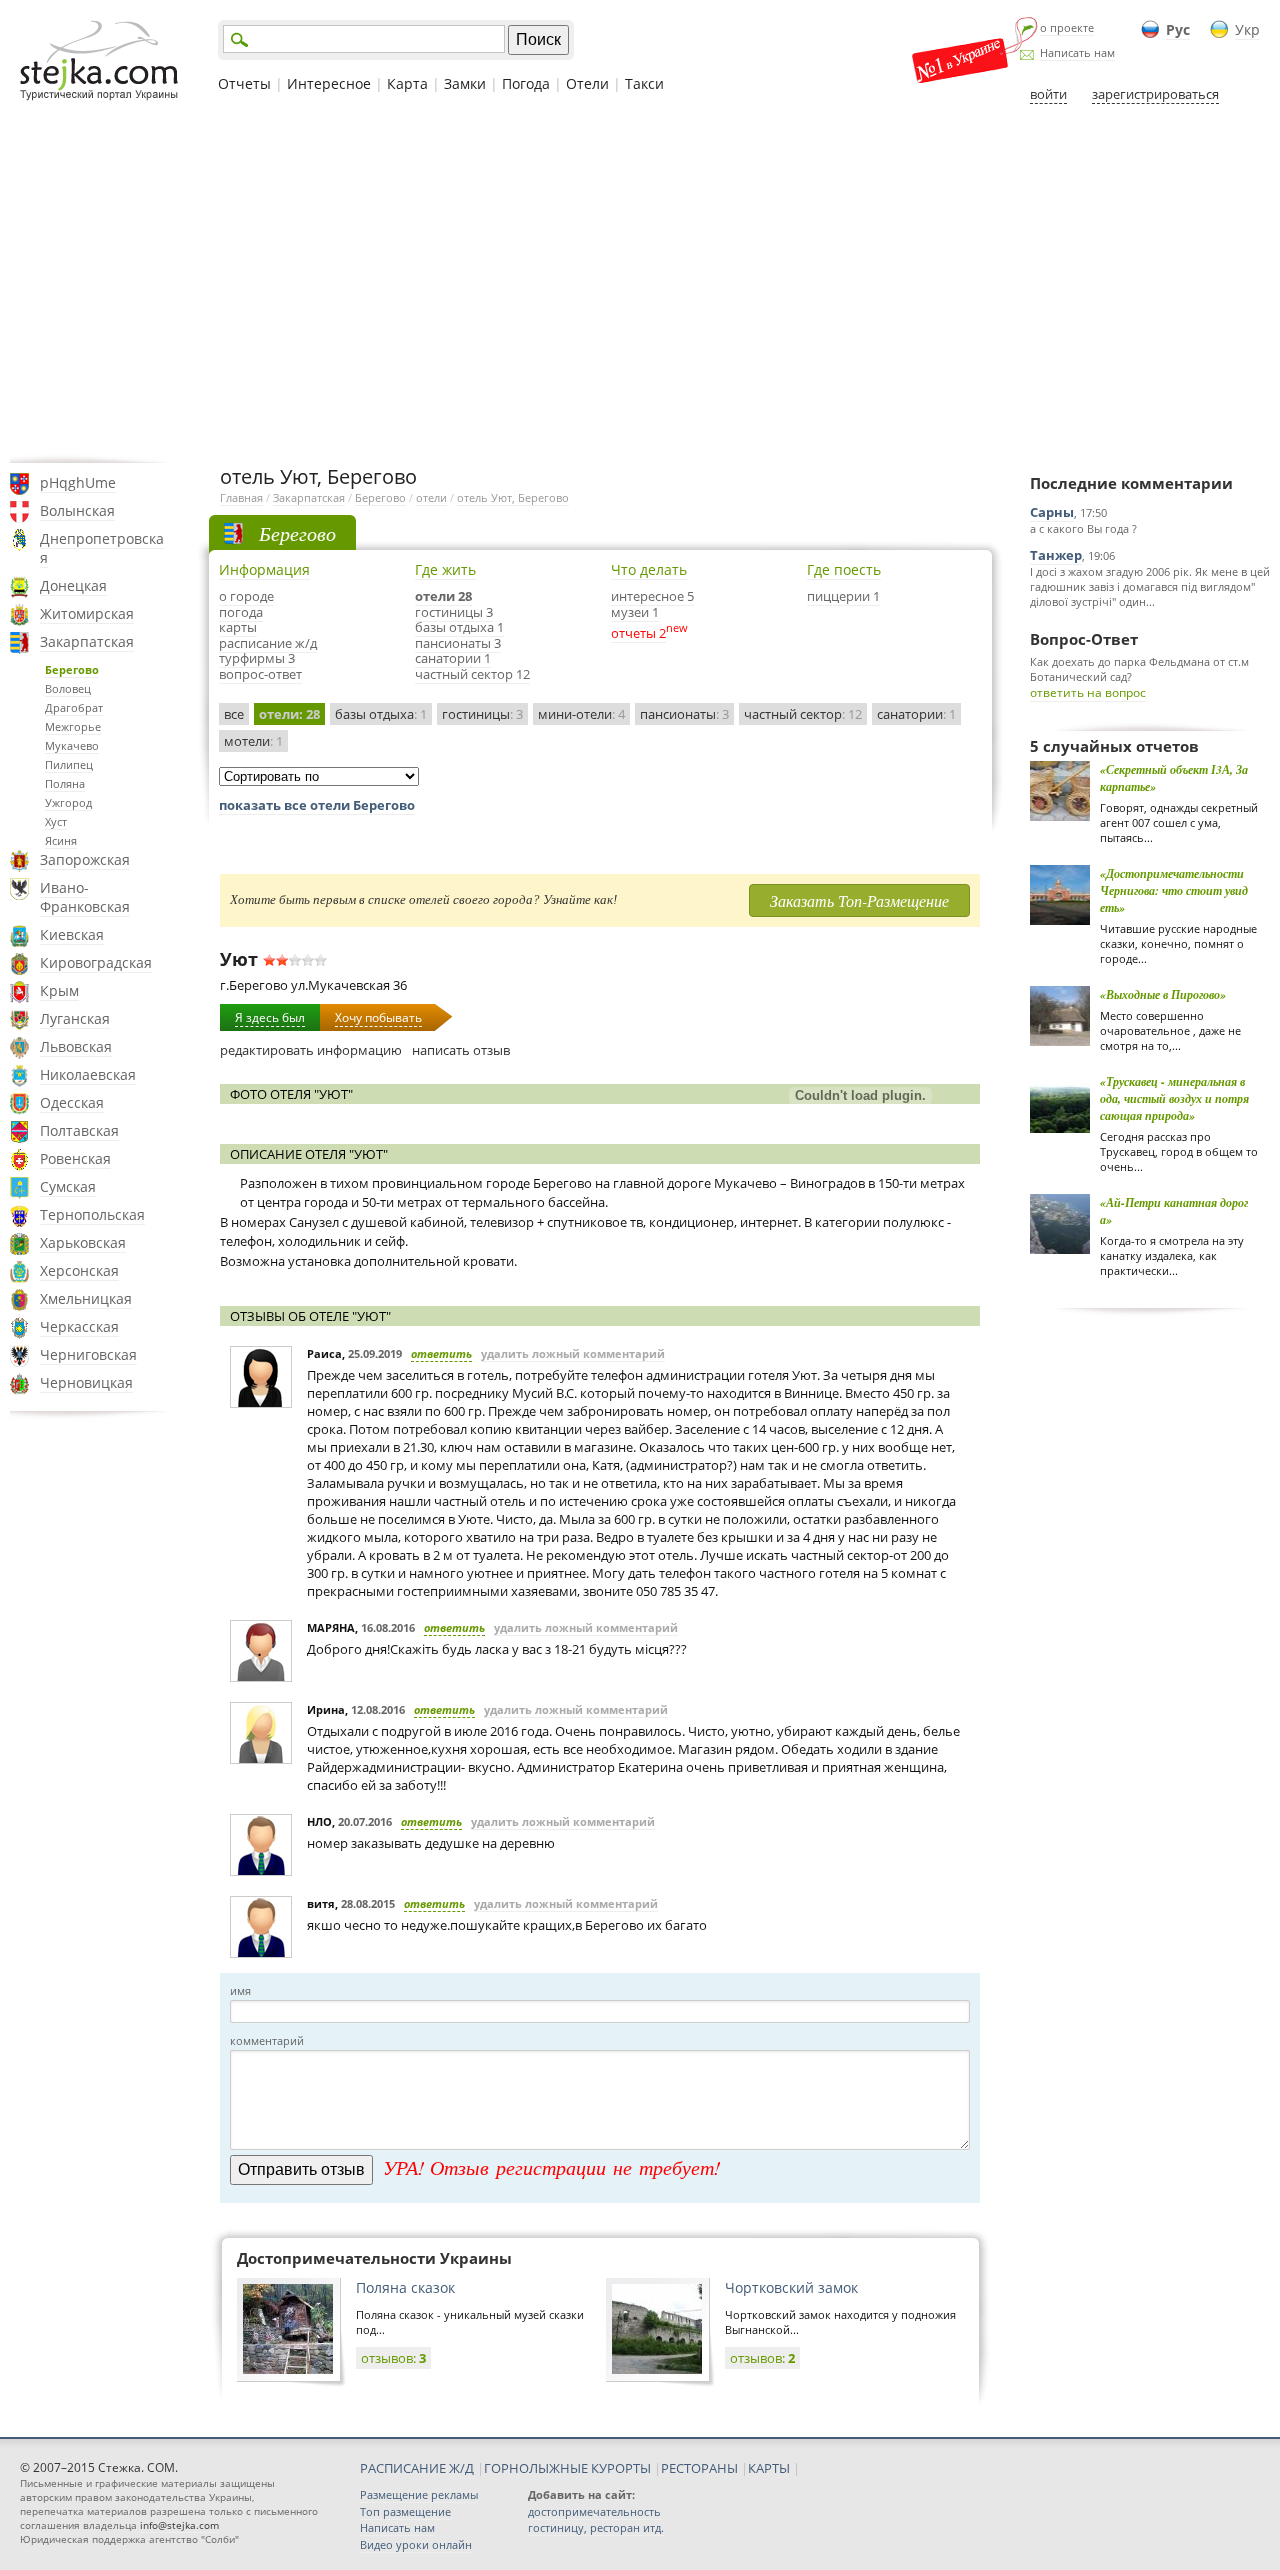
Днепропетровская (102, 548)
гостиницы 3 (454, 612)
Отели (587, 83)
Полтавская (79, 1130)
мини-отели (581, 714)
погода (241, 612)
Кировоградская (96, 962)
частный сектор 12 (472, 674)
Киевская (72, 934)
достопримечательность (594, 2511)
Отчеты (244, 83)
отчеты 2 (638, 633)
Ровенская (75, 1158)
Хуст (56, 821)
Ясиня (61, 840)
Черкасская (79, 1326)
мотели (253, 741)
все (234, 714)
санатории (916, 714)
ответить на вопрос (1088, 692)
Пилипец (69, 764)
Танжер (1056, 555)
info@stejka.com (179, 2525)
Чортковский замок (791, 2287)
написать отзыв (461, 1050)
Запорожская (85, 859)
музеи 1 (635, 612)
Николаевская (88, 1074)
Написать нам (1077, 52)
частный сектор (803, 714)
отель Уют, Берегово (513, 497)
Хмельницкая (86, 1298)
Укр (1247, 29)
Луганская (75, 1018)
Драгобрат (74, 707)
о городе (246, 596)
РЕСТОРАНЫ (699, 2468)
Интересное (329, 83)
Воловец (68, 688)
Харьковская (83, 1242)
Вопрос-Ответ (1084, 639)
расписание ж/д (268, 643)
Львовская (76, 1046)
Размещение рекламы (419, 2494)
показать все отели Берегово (317, 805)
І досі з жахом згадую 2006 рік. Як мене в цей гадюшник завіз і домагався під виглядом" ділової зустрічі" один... (1150, 586)
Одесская (72, 1102)
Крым (59, 990)
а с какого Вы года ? (1083, 528)
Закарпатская (87, 641)
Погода (526, 83)
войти (1048, 94)
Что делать (649, 569)
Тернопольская (92, 1214)
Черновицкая (86, 1382)
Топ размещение (405, 2511)
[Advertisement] (640, 283)
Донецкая (73, 585)
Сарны (1052, 512)
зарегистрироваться (1155, 94)
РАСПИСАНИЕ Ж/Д (417, 2468)
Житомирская (87, 613)
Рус (1178, 29)
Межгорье (73, 726)
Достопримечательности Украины (374, 2258)
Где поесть (844, 569)
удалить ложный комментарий (573, 1353)
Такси (644, 83)
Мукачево (72, 745)
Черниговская (88, 1354)
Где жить (445, 569)
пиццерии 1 (843, 596)
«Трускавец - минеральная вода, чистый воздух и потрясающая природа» (1174, 1098)
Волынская (77, 510)
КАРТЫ (769, 2468)
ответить (441, 1353)
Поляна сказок (405, 2287)
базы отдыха (381, 714)
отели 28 (443, 596)
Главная (241, 497)
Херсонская (79, 1270)
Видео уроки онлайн (416, 2544)
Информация (264, 569)
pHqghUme (78, 482)
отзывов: (393, 2358)
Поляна (65, 783)
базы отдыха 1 (459, 627)
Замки (465, 83)
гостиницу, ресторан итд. (596, 2527)
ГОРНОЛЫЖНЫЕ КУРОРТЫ (567, 2468)
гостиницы (482, 714)
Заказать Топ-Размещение (859, 900)
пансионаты (684, 714)
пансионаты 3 (458, 643)
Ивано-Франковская (85, 897)
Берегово (72, 669)
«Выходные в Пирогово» (1163, 994)
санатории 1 (453, 658)
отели (431, 497)
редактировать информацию (311, 1050)
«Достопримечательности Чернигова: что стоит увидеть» (1174, 890)
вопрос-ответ (260, 674)
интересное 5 (652, 596)
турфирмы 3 (257, 658)
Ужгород (68, 802)
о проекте (1067, 27)
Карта (407, 83)
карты (238, 627)
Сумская (68, 1186)
